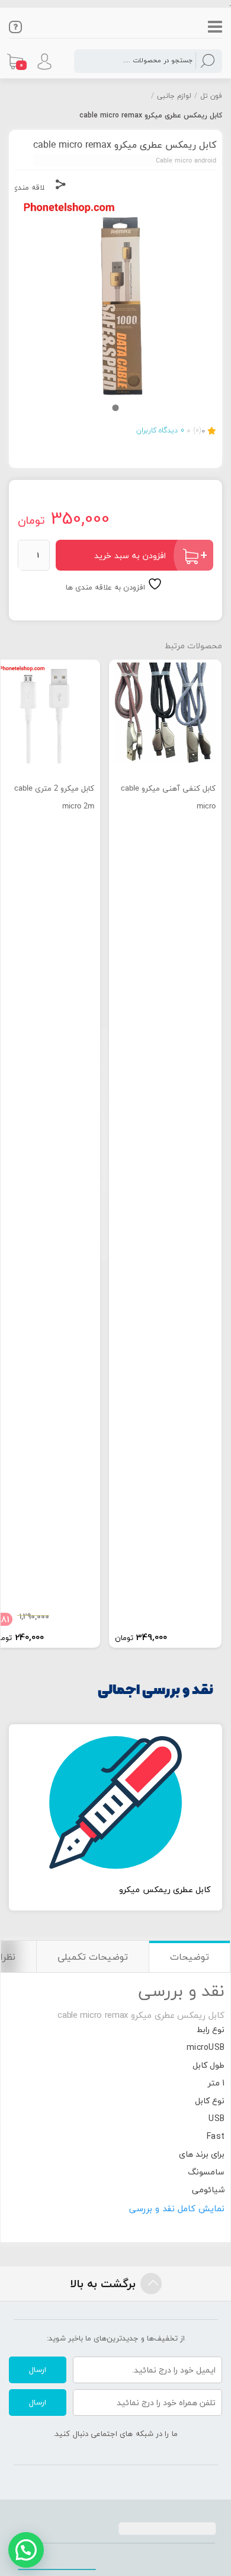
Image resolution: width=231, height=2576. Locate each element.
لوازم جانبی (174, 96)
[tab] (189, 1956)
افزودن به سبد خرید (130, 555)
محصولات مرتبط (193, 646)
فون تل (211, 96)
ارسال (38, 2370)
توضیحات (190, 1957)
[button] (26, 2550)
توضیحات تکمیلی (93, 1957)
